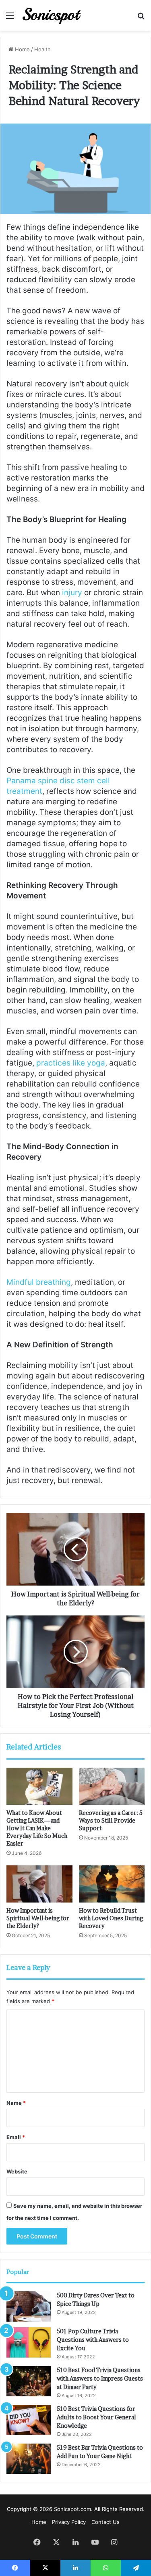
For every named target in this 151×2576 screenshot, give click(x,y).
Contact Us (105, 2522)
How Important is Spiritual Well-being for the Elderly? (38, 1918)
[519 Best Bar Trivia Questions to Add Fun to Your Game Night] (29, 2459)
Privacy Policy (69, 2522)
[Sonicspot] (52, 15)
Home (22, 49)
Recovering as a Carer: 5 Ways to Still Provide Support (111, 1820)
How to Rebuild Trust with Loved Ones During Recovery (111, 1918)
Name (16, 2103)
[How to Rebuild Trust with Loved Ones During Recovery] (112, 1884)
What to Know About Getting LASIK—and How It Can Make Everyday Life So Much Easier (37, 1828)
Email (16, 2137)
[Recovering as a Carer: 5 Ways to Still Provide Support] (112, 1786)
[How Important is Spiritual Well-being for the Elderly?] (39, 1884)
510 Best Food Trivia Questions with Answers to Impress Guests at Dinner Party (100, 2378)
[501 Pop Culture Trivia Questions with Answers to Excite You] (29, 2342)
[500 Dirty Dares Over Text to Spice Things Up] (29, 2306)
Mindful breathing (39, 1282)
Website (17, 2171)
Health (42, 49)
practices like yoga (71, 1063)
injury (72, 593)
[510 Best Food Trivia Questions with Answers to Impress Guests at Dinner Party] (29, 2381)
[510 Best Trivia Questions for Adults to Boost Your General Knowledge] (29, 2420)
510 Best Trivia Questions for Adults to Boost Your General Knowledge (96, 2417)
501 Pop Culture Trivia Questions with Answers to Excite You (93, 2340)
